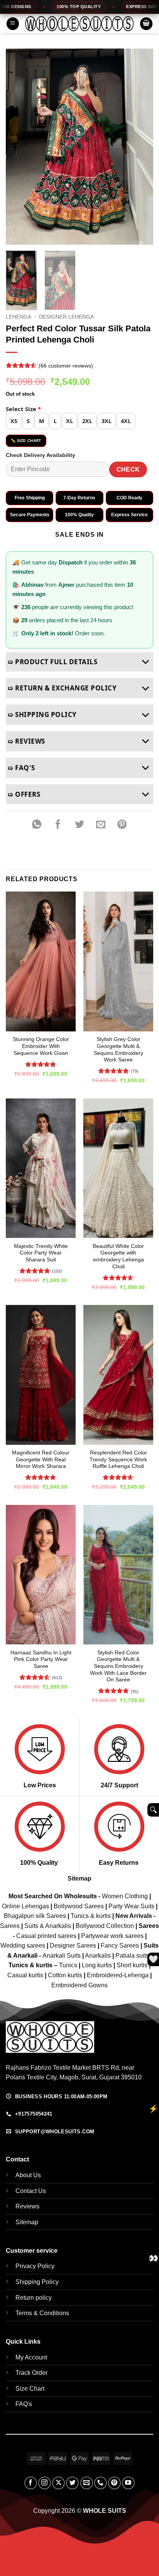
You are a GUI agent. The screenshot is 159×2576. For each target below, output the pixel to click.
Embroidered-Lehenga (118, 1975)
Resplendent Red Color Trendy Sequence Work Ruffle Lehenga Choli (118, 1459)
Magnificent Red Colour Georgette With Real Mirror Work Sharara (41, 1459)
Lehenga (19, 317)
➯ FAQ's (21, 768)
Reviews (27, 2206)
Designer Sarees (73, 1945)
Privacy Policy (35, 2266)
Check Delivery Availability (41, 455)
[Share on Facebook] (58, 825)
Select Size (23, 409)
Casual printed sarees (46, 1936)
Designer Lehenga (66, 317)
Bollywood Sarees (79, 1906)
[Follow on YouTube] (128, 2483)
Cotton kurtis (66, 1975)
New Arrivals (134, 1916)
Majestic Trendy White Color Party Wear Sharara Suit (41, 1253)
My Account (31, 2357)
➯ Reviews (26, 741)
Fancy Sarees (120, 1945)
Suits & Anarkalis (48, 1926)
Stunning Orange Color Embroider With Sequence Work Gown (41, 1046)
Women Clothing (125, 1896)
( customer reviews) (66, 365)
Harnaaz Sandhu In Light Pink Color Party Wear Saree (41, 1659)
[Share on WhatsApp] (37, 825)
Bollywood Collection (105, 1926)
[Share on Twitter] (79, 825)
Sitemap (79, 1878)
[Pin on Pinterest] (122, 825)
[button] (13, 24)
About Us (28, 2175)
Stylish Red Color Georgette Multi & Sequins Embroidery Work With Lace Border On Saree (118, 1666)
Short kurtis (133, 1965)
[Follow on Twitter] (72, 2483)
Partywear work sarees (112, 1936)
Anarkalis (99, 1956)
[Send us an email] (87, 2483)
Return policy (34, 2298)
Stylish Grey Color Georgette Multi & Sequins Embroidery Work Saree (118, 1050)
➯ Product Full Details (52, 662)
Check (128, 469)
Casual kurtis (26, 1975)
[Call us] (101, 2483)
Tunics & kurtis (91, 1916)
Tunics (69, 1965)
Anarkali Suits (62, 1956)
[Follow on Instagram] (45, 2483)
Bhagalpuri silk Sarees (35, 1916)
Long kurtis (98, 1965)
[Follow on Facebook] (31, 2483)
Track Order (31, 2373)
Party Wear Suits (131, 1906)
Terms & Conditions (42, 2313)
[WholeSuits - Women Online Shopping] (79, 24)
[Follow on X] (58, 2483)
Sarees (10, 1926)
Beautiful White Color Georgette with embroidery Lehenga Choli (118, 1256)
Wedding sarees (23, 1945)
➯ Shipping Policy (42, 715)
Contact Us (31, 2191)
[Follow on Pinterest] (114, 2483)
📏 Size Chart (26, 441)
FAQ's (24, 2404)
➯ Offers (24, 794)
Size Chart (30, 2389)
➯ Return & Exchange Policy (62, 688)
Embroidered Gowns (79, 1985)
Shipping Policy (37, 2282)
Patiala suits (133, 1956)
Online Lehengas (25, 1906)
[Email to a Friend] (101, 825)
